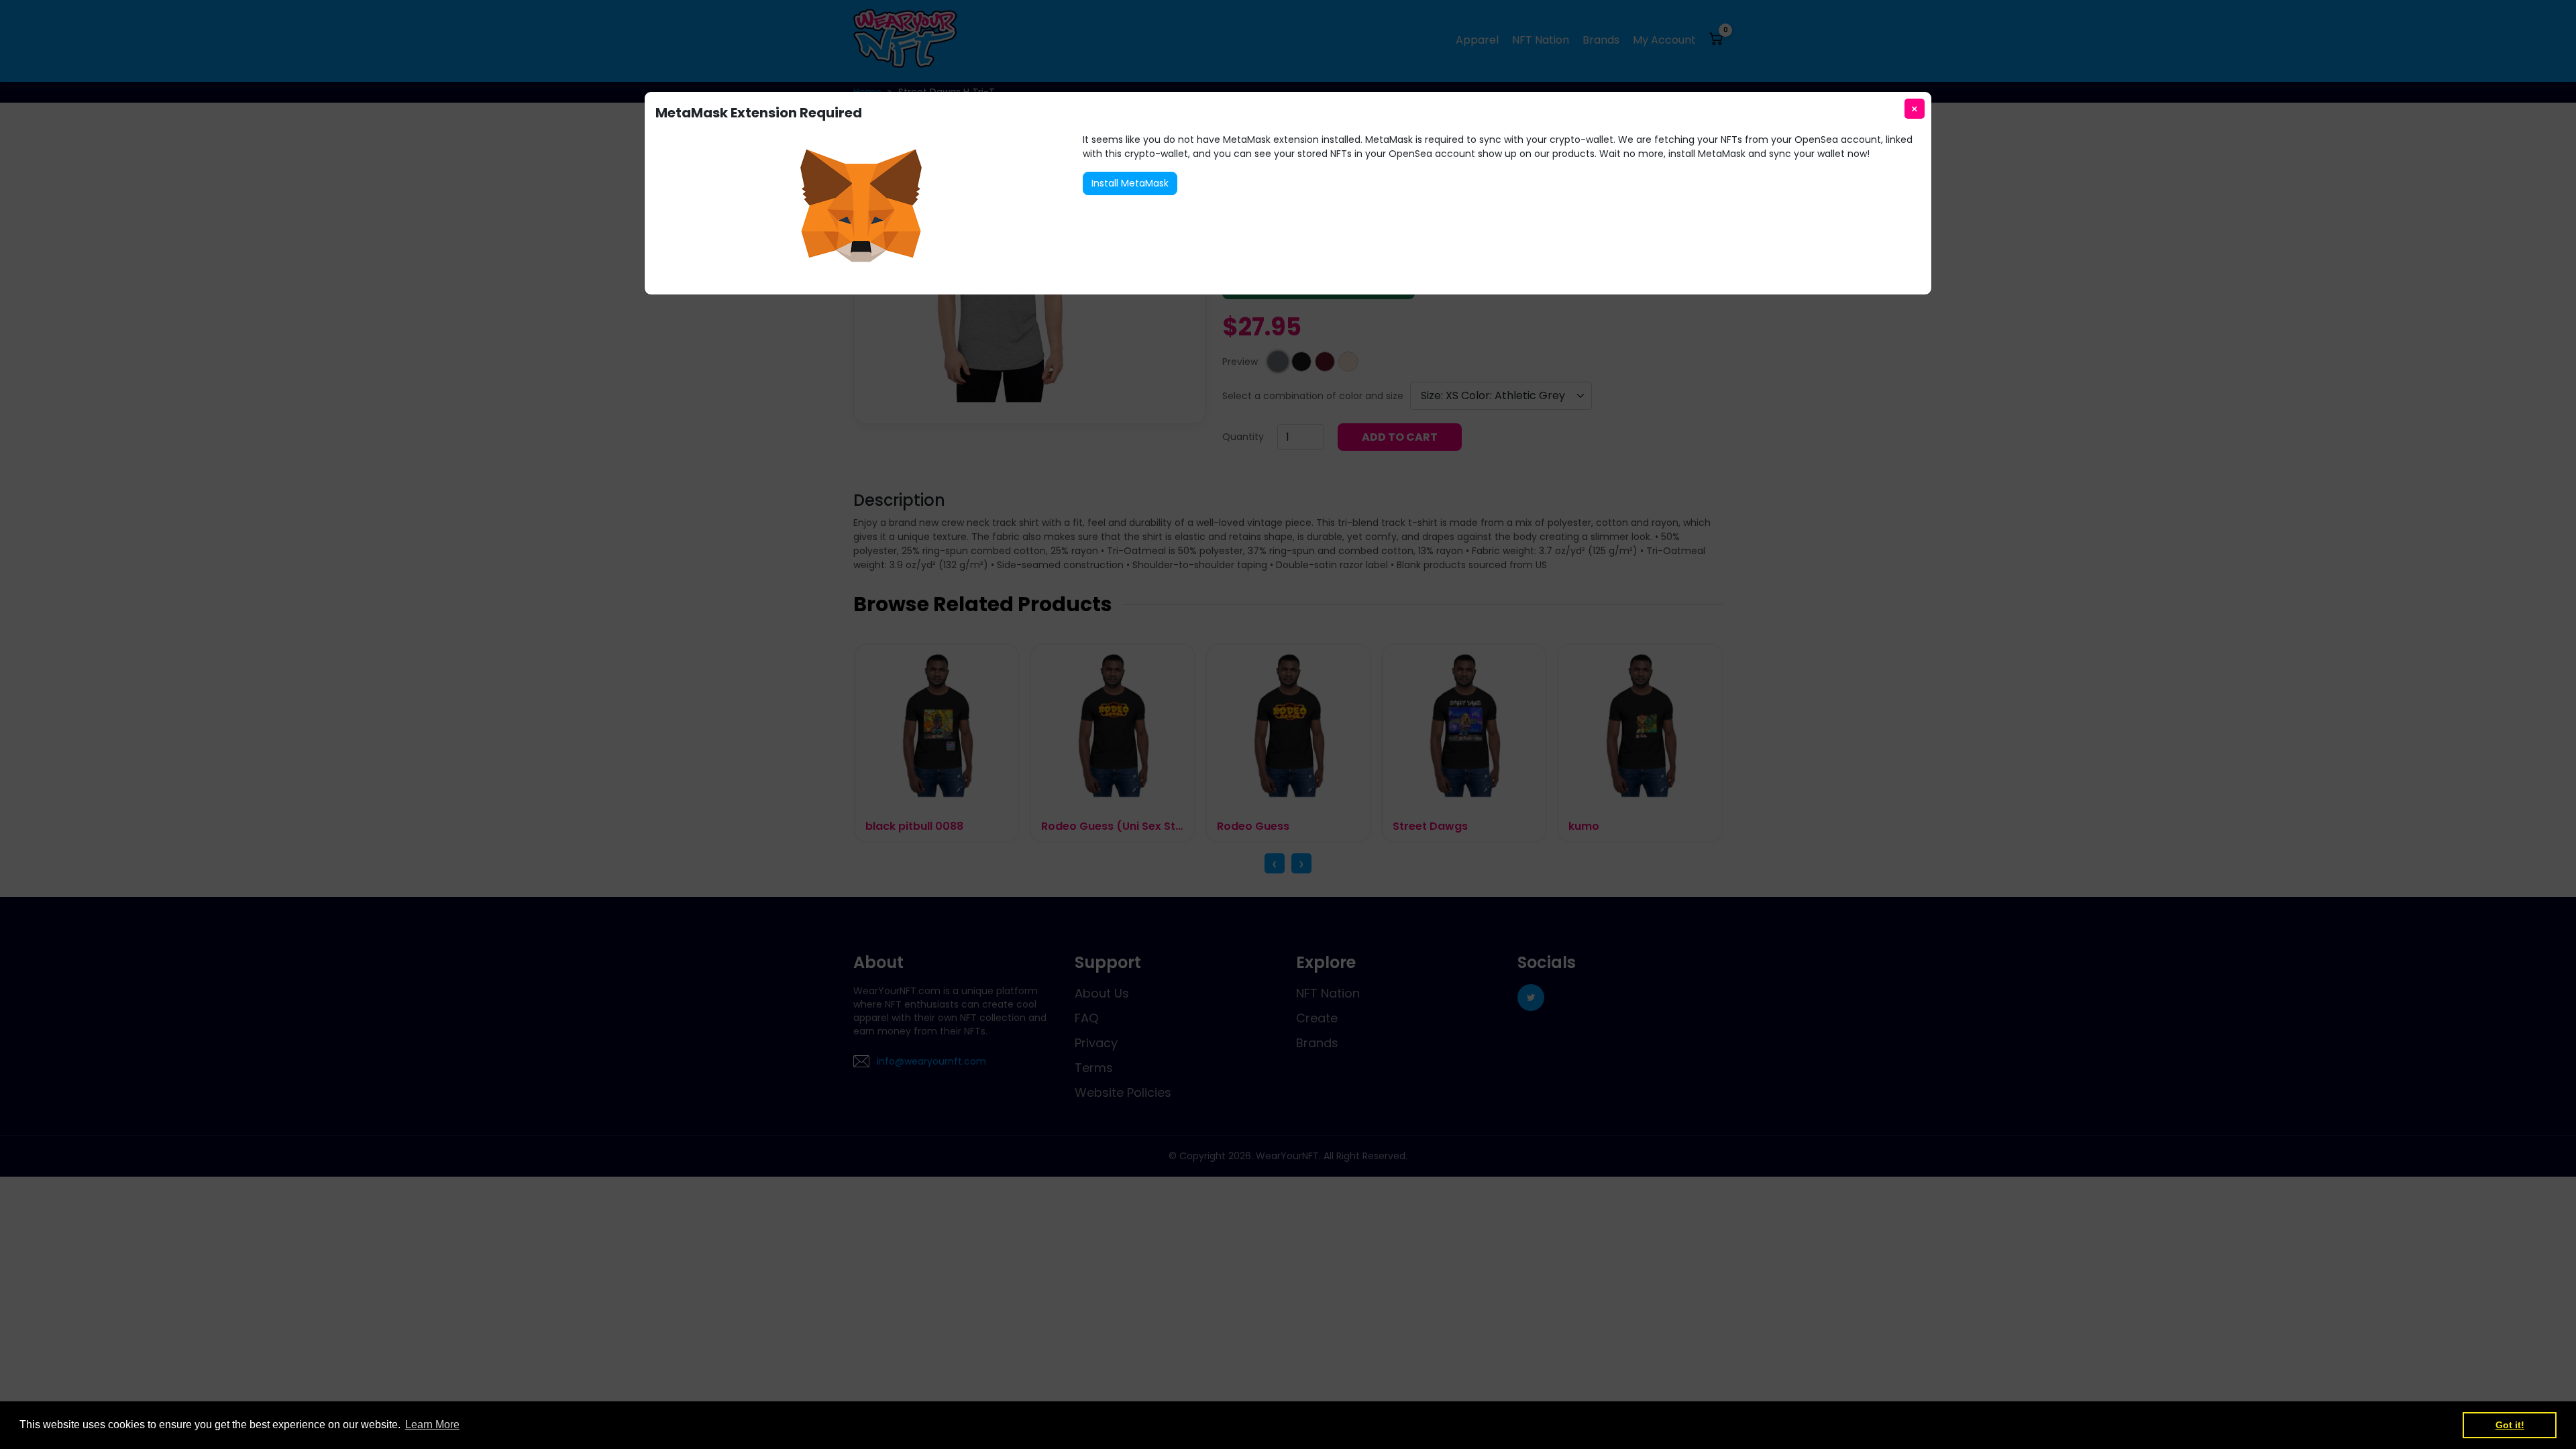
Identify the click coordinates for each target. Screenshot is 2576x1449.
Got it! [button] (2510, 1425)
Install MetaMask (1130, 183)
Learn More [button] (432, 1425)
